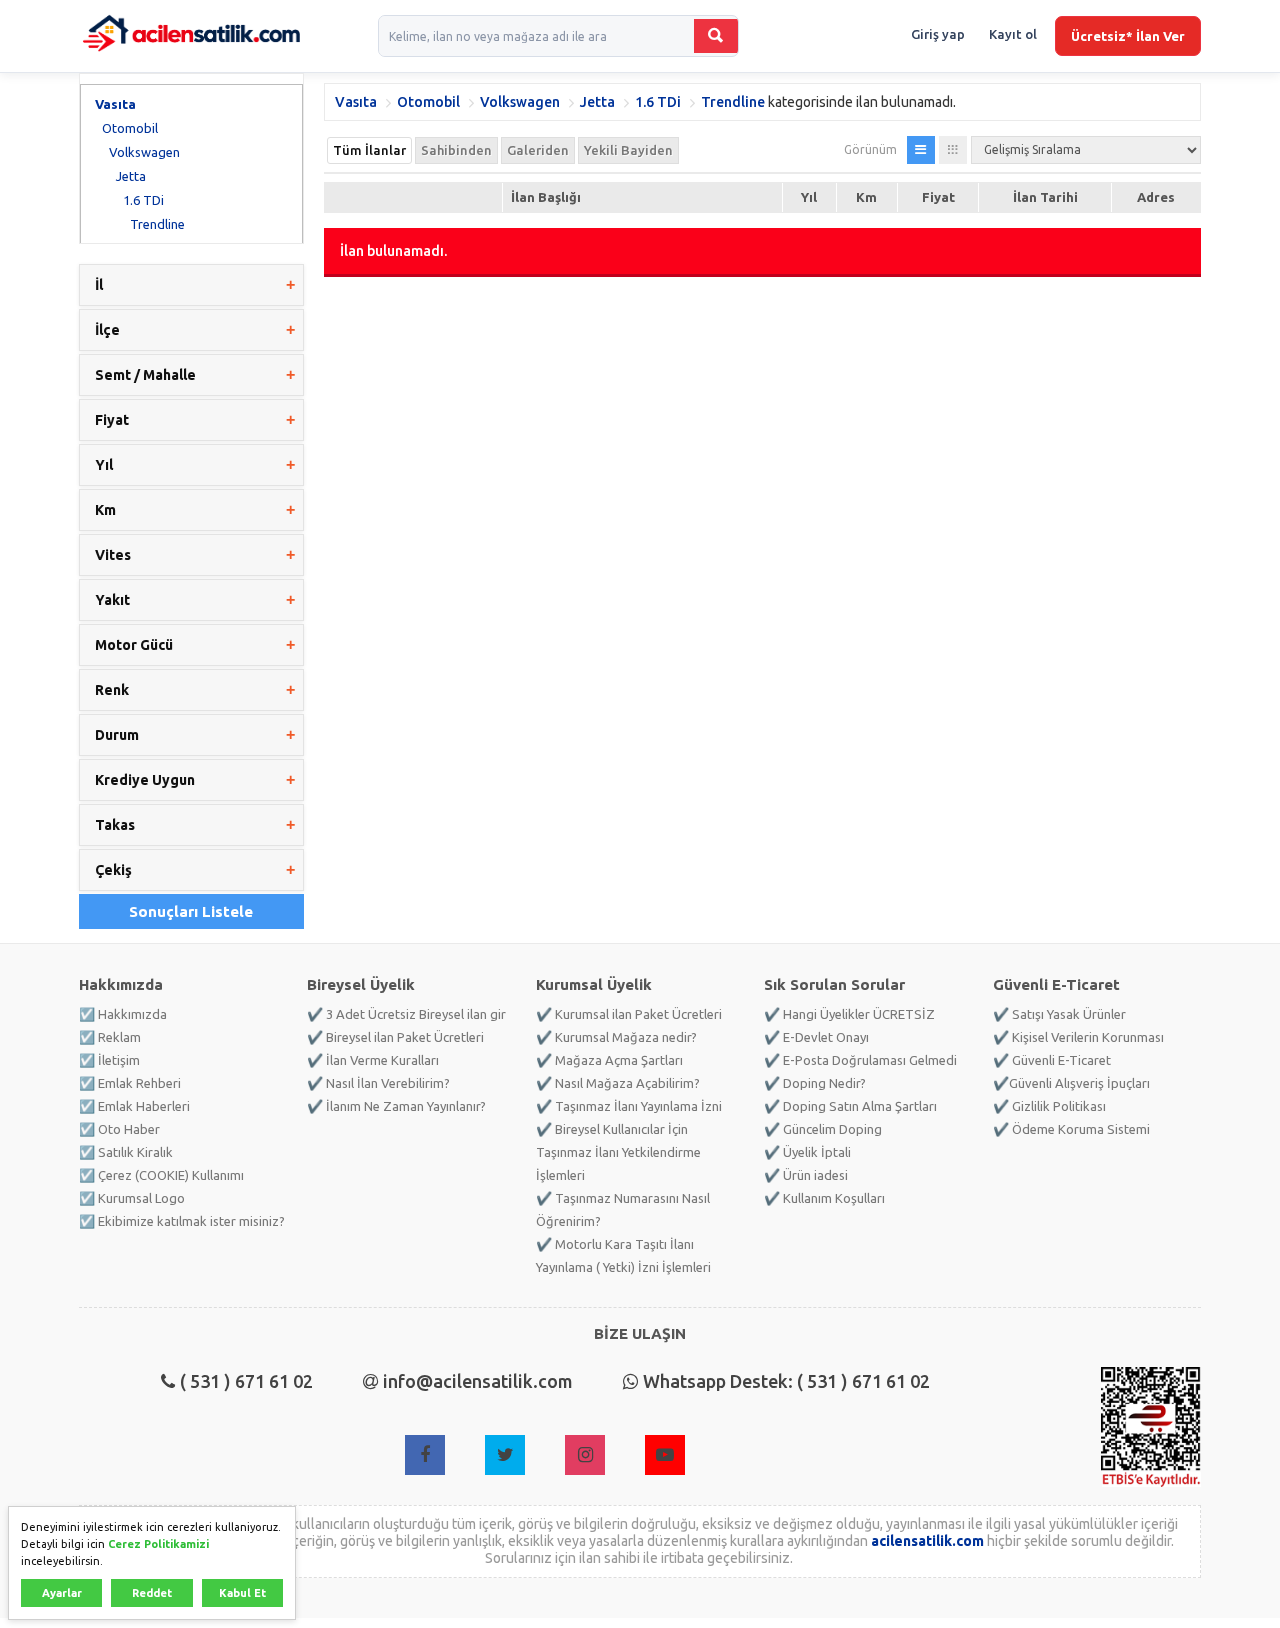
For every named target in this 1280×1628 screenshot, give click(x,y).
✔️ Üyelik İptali (807, 1152)
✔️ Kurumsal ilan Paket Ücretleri (629, 1014)
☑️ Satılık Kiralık (126, 1152)
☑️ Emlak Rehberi (130, 1083)
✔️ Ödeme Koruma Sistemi (1071, 1129)
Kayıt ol (1013, 34)
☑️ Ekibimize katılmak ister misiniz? (182, 1221)
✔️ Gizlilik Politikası (1049, 1106)
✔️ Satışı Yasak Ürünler (1059, 1014)
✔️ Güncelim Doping (823, 1129)
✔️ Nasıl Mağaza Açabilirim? (618, 1083)
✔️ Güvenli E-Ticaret (1052, 1060)
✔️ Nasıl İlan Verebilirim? (378, 1083)
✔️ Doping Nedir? (815, 1083)
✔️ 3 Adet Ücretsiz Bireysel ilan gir (406, 1014)
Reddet (152, 1593)
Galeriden (538, 150)
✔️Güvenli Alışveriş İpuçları (1071, 1083)
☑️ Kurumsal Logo (132, 1198)
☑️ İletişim (109, 1060)
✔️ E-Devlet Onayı (816, 1037)
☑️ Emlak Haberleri (134, 1106)
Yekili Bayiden (628, 150)
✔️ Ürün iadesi (806, 1175)
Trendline (157, 224)
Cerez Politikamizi (158, 1544)
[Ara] (716, 36)
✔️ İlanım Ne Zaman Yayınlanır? (396, 1106)
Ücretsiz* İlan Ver (1128, 36)
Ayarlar (62, 1593)
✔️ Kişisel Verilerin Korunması (1078, 1037)
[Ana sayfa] (191, 36)
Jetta (131, 176)
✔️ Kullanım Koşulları (824, 1198)
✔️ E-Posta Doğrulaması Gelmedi (860, 1060)
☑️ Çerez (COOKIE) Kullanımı (161, 1175)
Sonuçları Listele (191, 911)
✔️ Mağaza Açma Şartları (609, 1060)
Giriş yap (938, 34)
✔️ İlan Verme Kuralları (373, 1060)
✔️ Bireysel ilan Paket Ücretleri (395, 1037)
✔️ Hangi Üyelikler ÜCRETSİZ (849, 1014)
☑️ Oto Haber (119, 1129)
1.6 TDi (143, 200)
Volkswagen (144, 152)
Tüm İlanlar (369, 150)
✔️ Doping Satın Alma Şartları (850, 1106)
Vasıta (115, 104)
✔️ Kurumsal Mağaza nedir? (616, 1037)
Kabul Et (242, 1593)
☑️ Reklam (110, 1037)
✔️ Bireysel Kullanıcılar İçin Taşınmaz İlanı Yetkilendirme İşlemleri (618, 1152)
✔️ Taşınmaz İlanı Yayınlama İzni (629, 1106)
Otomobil (130, 128)
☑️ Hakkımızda (123, 1014)
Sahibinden (456, 150)
